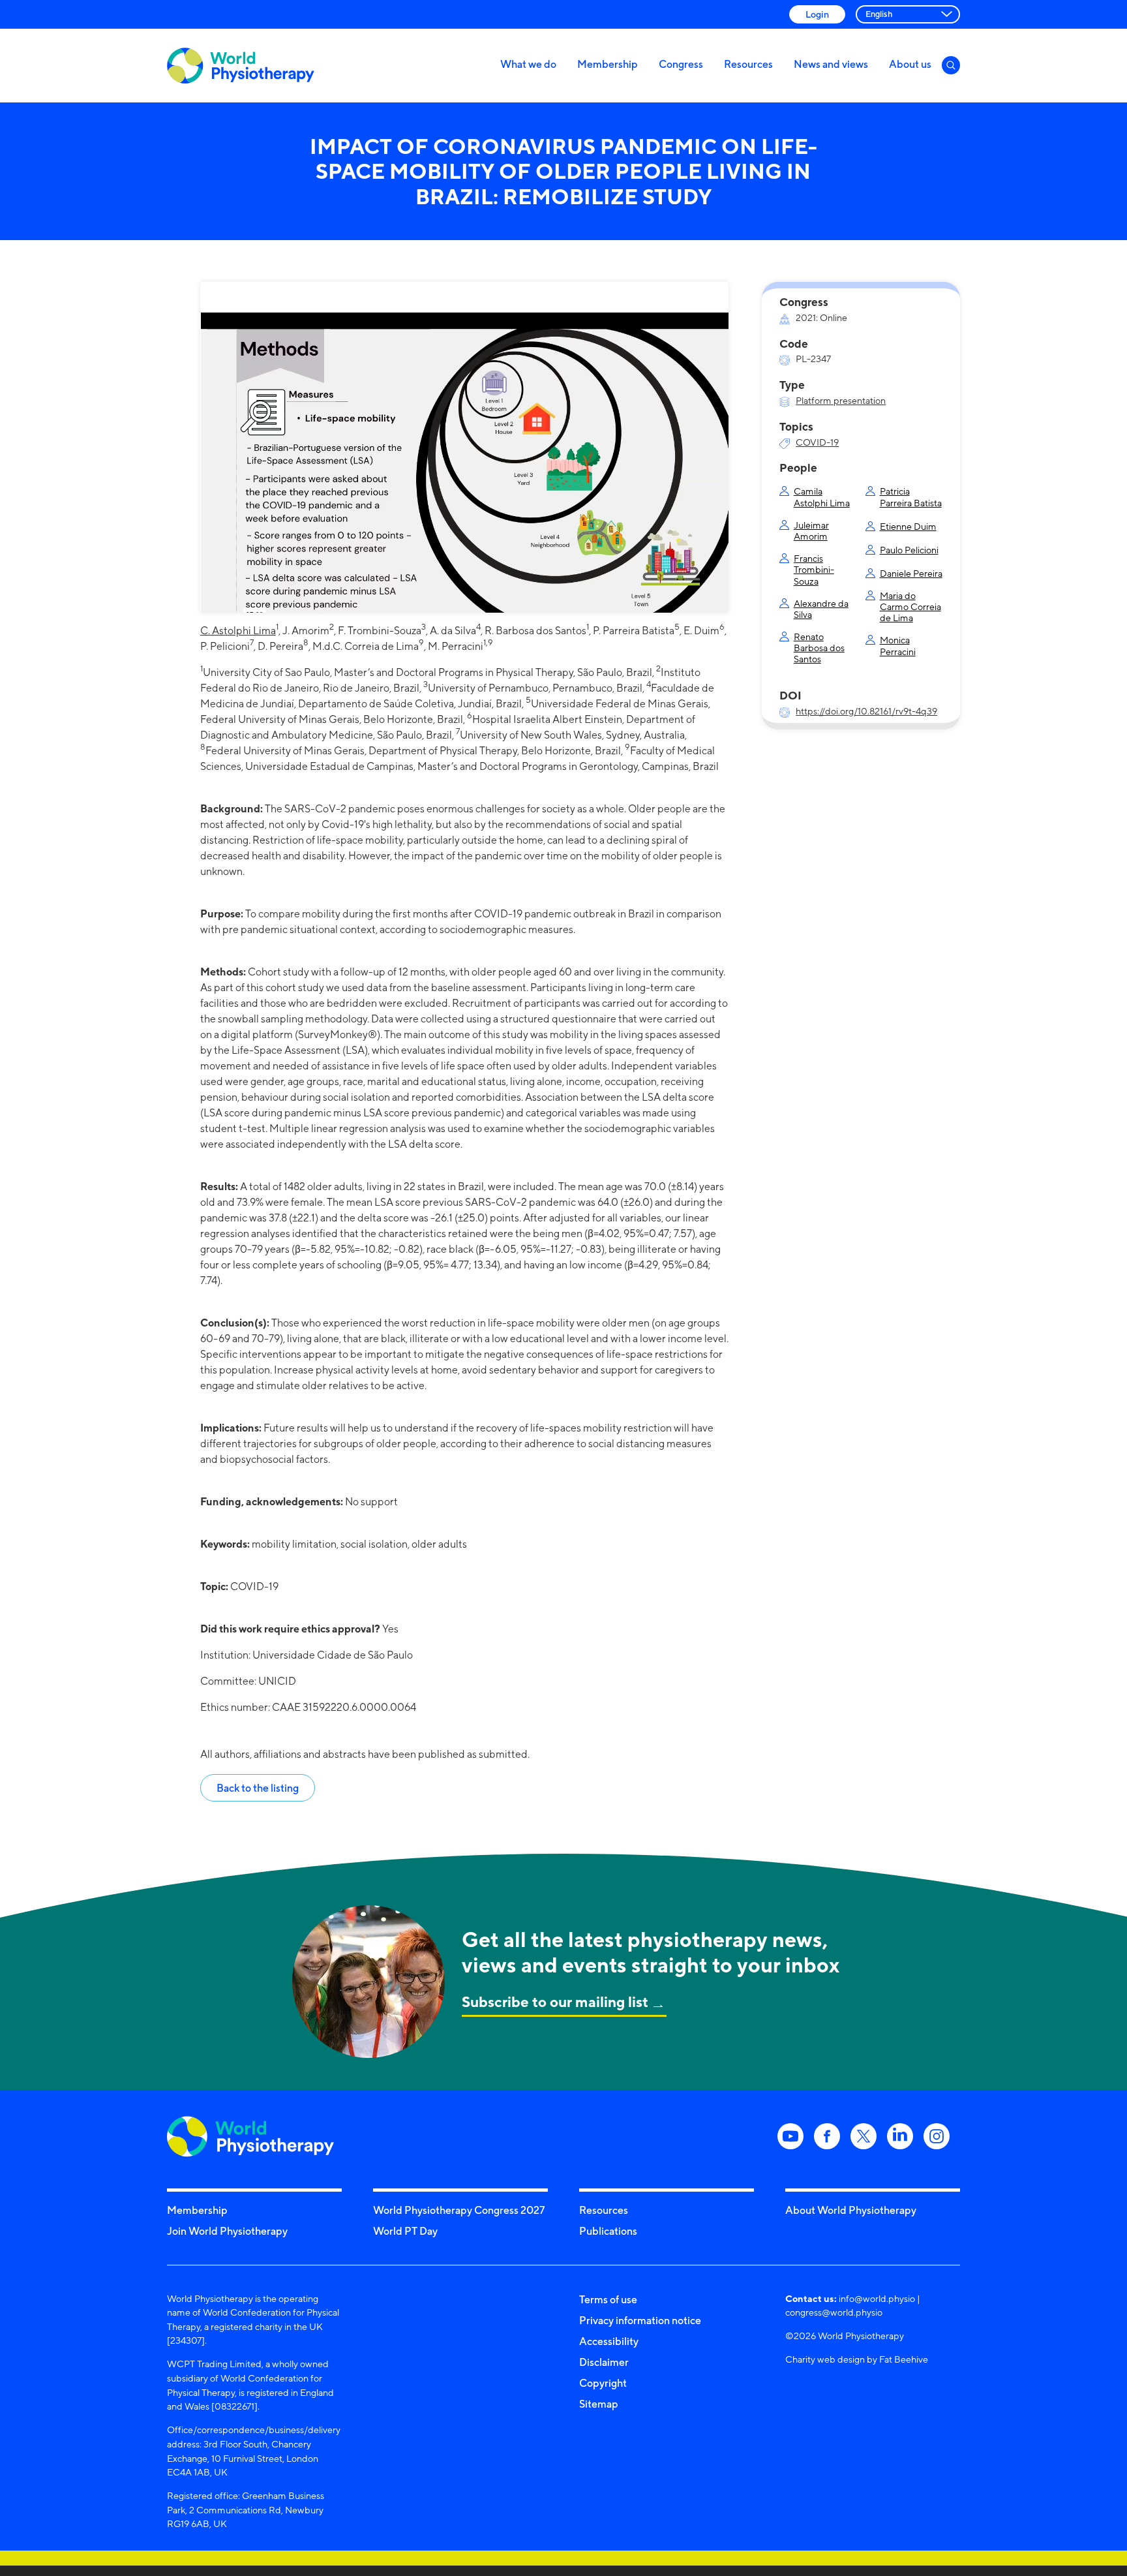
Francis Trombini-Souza (814, 570)
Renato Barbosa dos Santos (819, 648)
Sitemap (599, 2404)
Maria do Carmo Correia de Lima (910, 607)
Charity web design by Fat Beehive (857, 2359)
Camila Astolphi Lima (822, 497)
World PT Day (405, 2231)
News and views (831, 64)
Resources (748, 64)
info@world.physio (877, 2298)
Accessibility (609, 2341)
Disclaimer (604, 2362)
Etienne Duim (908, 526)
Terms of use (608, 2299)
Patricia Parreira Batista (911, 497)
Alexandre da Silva (821, 609)
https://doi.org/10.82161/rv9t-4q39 (866, 711)
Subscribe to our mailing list (555, 2001)
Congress (681, 64)
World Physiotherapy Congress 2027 (459, 2210)
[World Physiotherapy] (241, 66)
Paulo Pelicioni (909, 550)
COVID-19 (817, 442)
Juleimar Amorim (811, 530)
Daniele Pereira (911, 573)
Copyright (603, 2383)
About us (910, 64)
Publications (608, 2231)
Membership (608, 64)
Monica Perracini (898, 645)
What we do (528, 64)
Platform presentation (841, 400)
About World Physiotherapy (851, 2210)
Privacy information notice (640, 2320)
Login (817, 14)
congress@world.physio (834, 2312)
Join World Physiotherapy (227, 2231)
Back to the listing (258, 1788)
